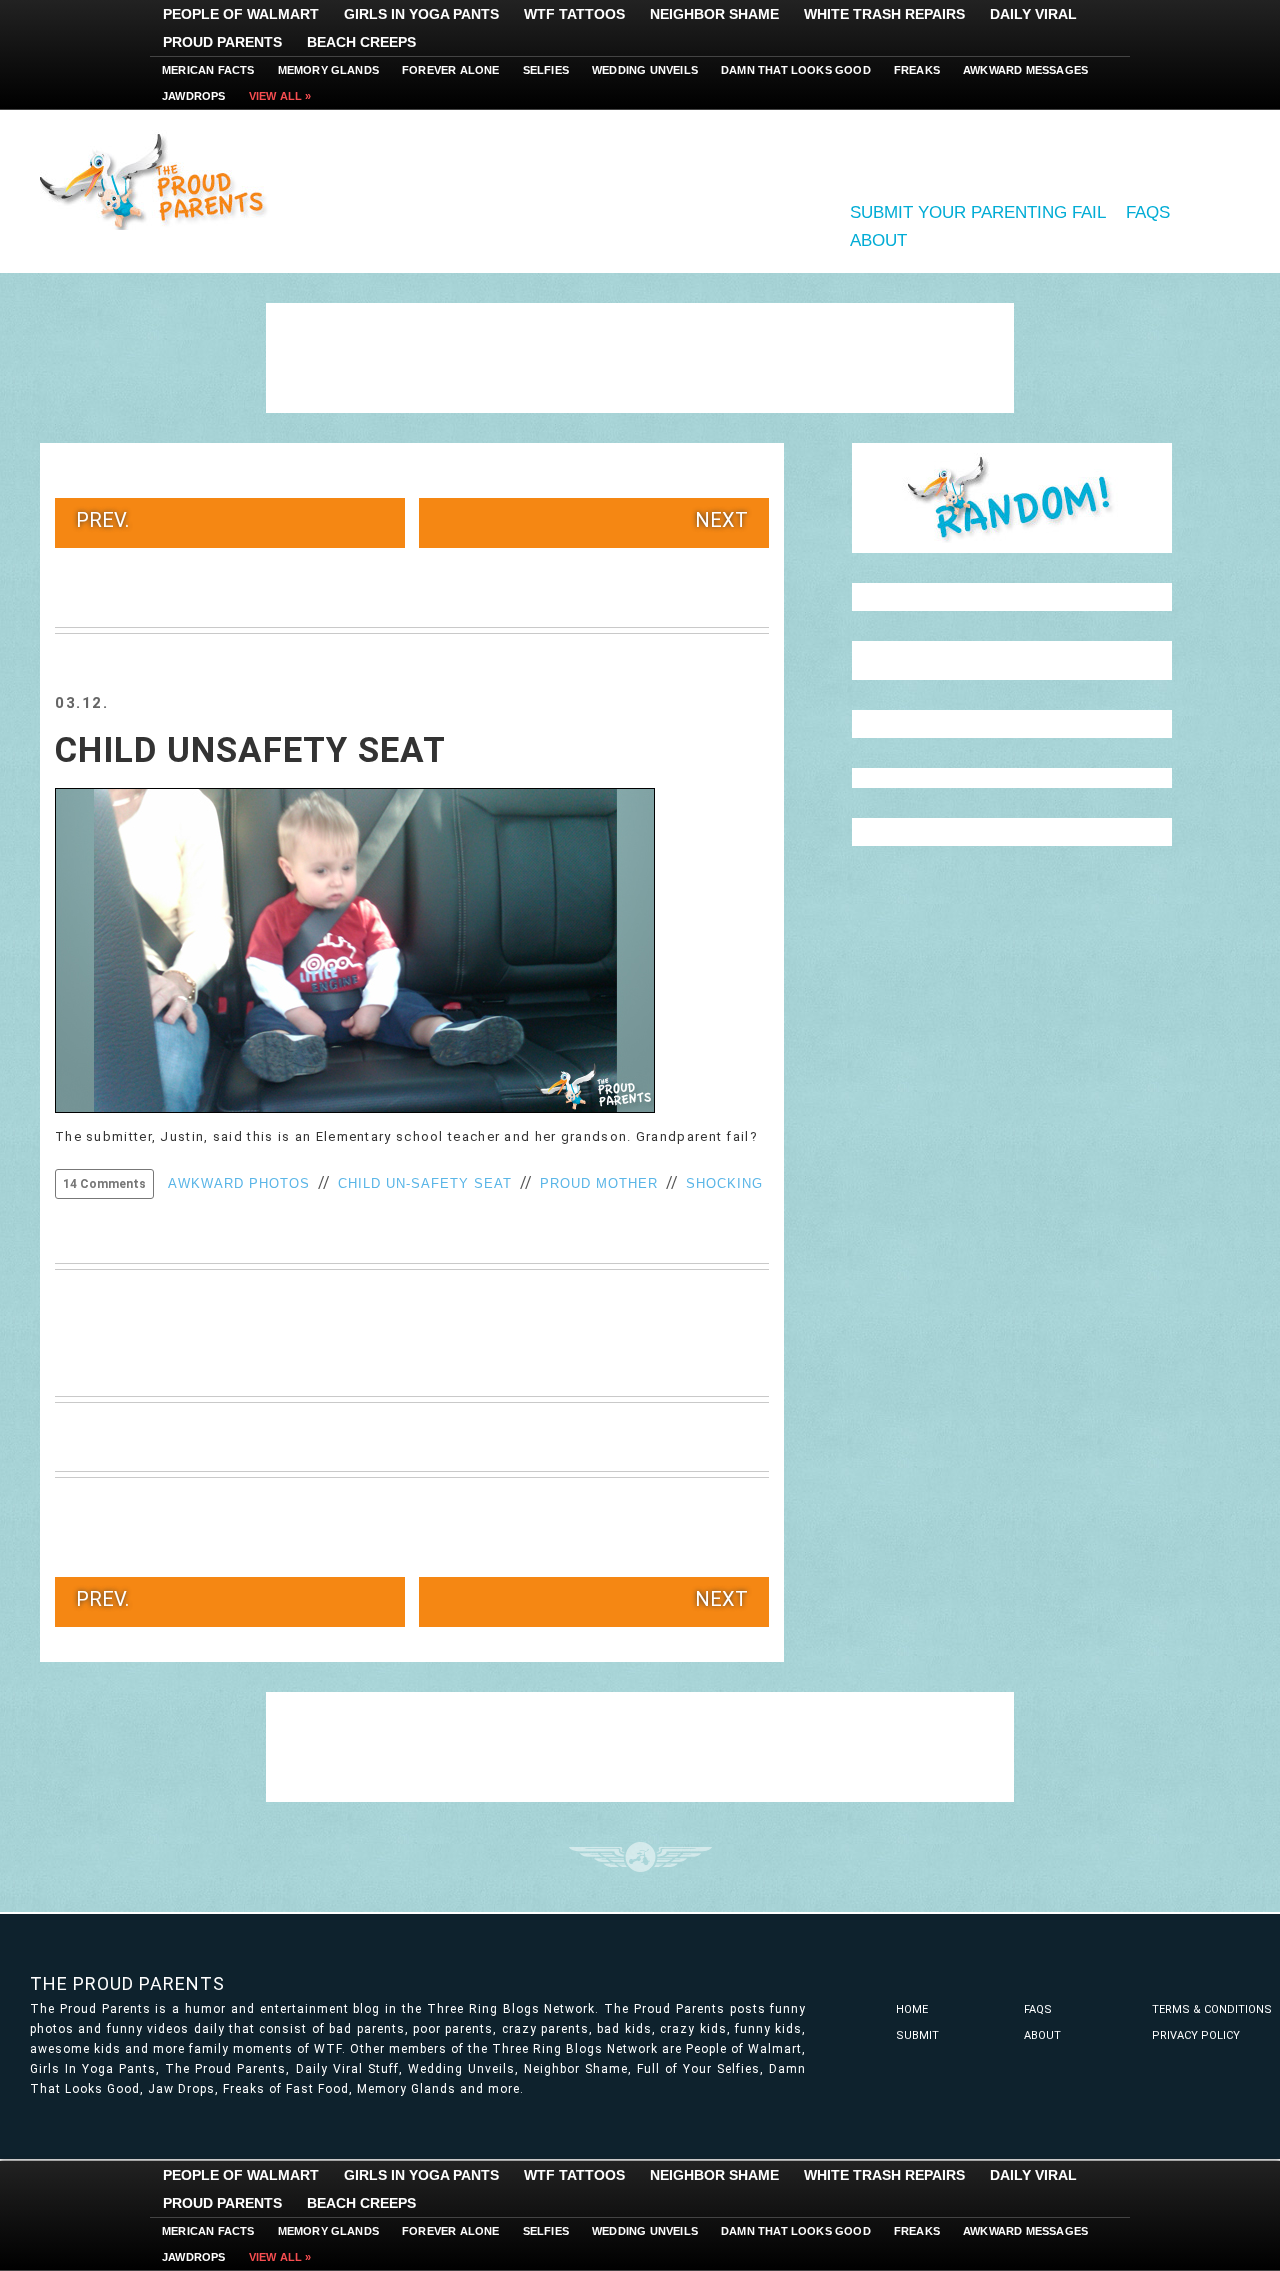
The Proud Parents (127, 1983)
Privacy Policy (1196, 2035)
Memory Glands (329, 70)
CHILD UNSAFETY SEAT (250, 750)
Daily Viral (1033, 14)
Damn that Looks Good (796, 70)
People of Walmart (241, 14)
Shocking (724, 1183)
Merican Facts (208, 70)
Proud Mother (599, 1183)
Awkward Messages (1025, 70)
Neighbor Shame (714, 14)
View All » (280, 96)
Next (721, 520)
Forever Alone (451, 70)
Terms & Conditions (1212, 2009)
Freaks (917, 70)
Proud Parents (222, 42)
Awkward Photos (239, 1183)
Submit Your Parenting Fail (978, 212)
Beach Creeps (361, 42)
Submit (917, 2035)
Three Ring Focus (640, 1857)
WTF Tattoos (574, 14)
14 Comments (104, 1184)
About (878, 240)
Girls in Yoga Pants (421, 14)
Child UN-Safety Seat (425, 1183)
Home (912, 2009)
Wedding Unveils (645, 70)
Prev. (102, 520)
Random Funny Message (1012, 498)
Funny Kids (160, 180)
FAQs (1148, 212)
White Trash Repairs (884, 14)
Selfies (546, 70)
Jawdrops (194, 96)
